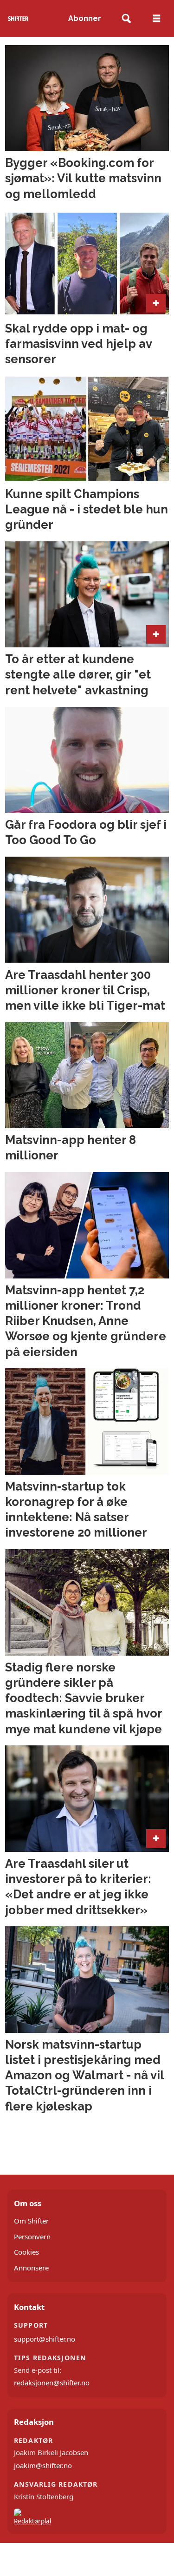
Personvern (32, 2237)
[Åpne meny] (156, 19)
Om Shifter (31, 2221)
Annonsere (31, 2268)
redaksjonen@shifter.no (52, 2383)
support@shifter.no (45, 2339)
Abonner (85, 18)
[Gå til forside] (18, 18)
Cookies (26, 2252)
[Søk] (126, 19)
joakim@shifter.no (43, 2465)
